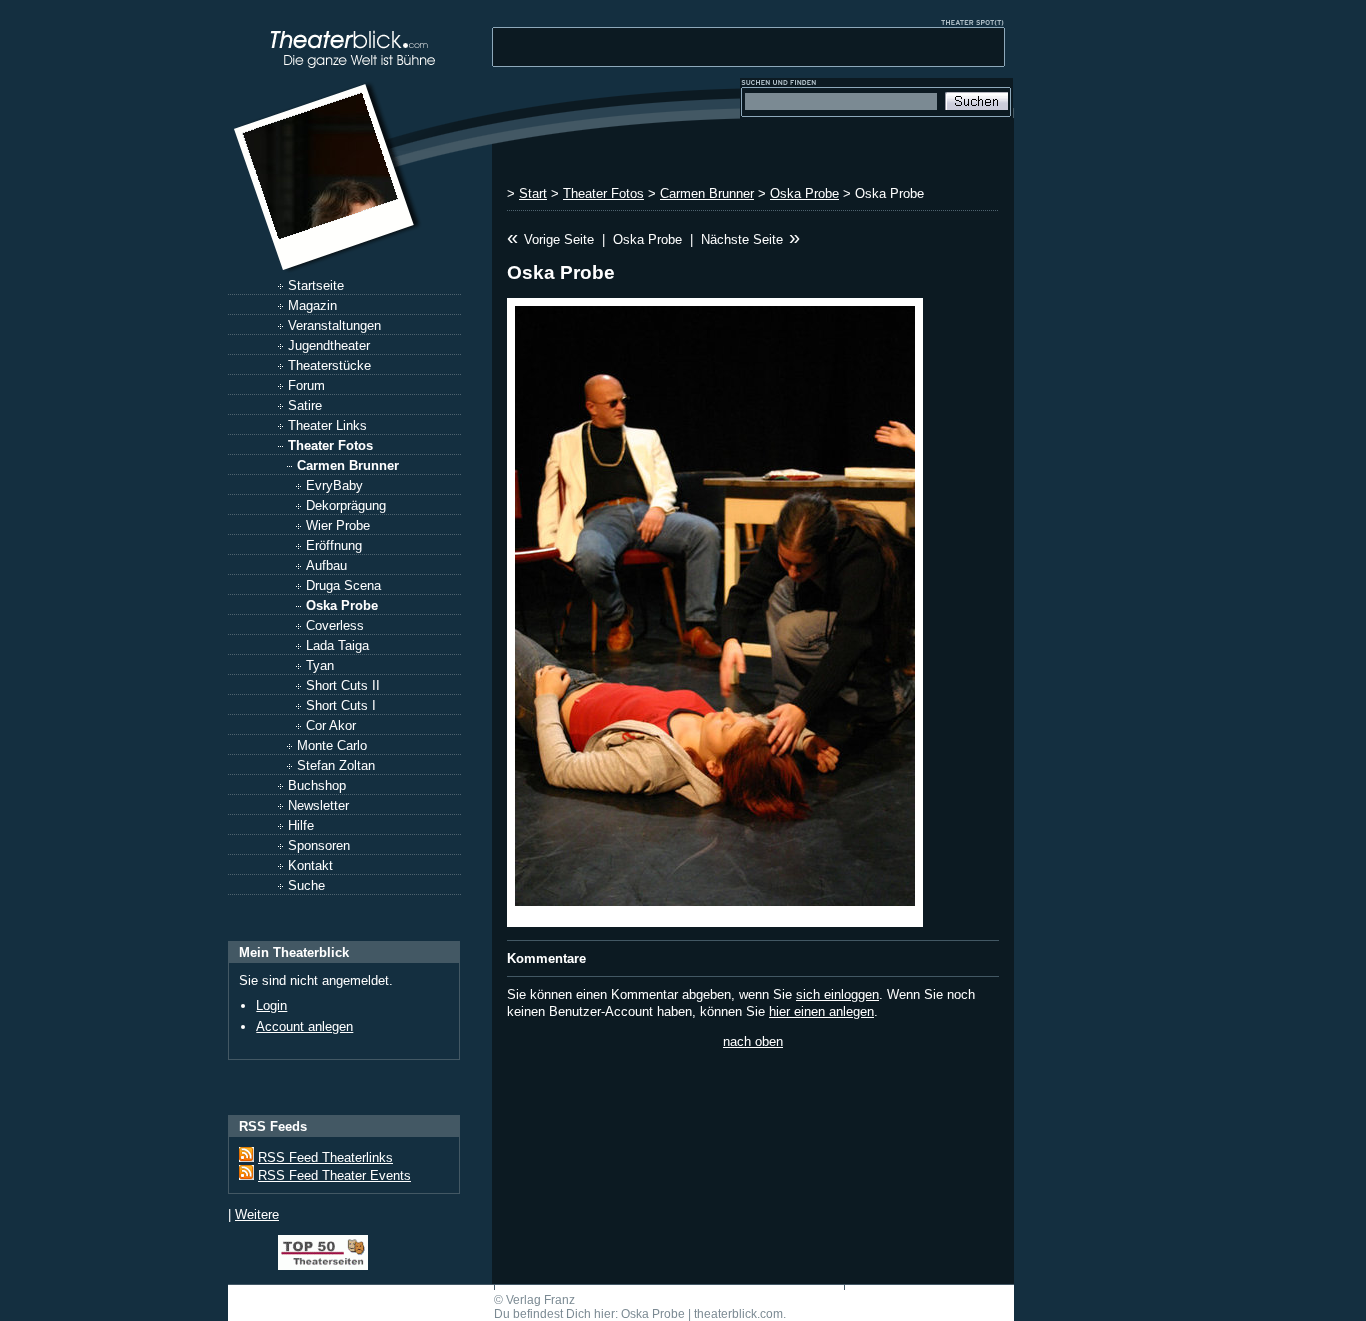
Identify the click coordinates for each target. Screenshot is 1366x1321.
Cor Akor (331, 725)
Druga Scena (343, 585)
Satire (305, 405)
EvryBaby (334, 485)
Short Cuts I (341, 705)
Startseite (316, 285)
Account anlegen (304, 1026)
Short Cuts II (343, 685)
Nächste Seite (742, 239)
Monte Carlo (332, 745)
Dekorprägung (346, 505)
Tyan (320, 665)
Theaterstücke (329, 365)
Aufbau (326, 565)
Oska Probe (342, 605)
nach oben (753, 1041)
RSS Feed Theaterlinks (325, 1157)
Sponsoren (319, 845)
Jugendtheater (329, 345)
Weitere (257, 1214)
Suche (306, 885)
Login (271, 1005)
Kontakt (310, 865)
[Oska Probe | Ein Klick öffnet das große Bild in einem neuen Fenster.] (715, 612)
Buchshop (317, 785)
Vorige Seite (559, 239)
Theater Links (327, 425)
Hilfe (301, 825)
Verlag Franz (540, 1300)
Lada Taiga (337, 645)
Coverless (335, 625)
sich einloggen (837, 994)
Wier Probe (338, 525)
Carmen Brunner (348, 465)
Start (533, 193)
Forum (306, 385)
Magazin (312, 305)
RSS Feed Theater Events (334, 1175)
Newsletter (318, 805)
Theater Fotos (330, 445)
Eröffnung (334, 545)
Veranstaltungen (334, 325)
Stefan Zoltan (336, 765)
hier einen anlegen (821, 1011)
